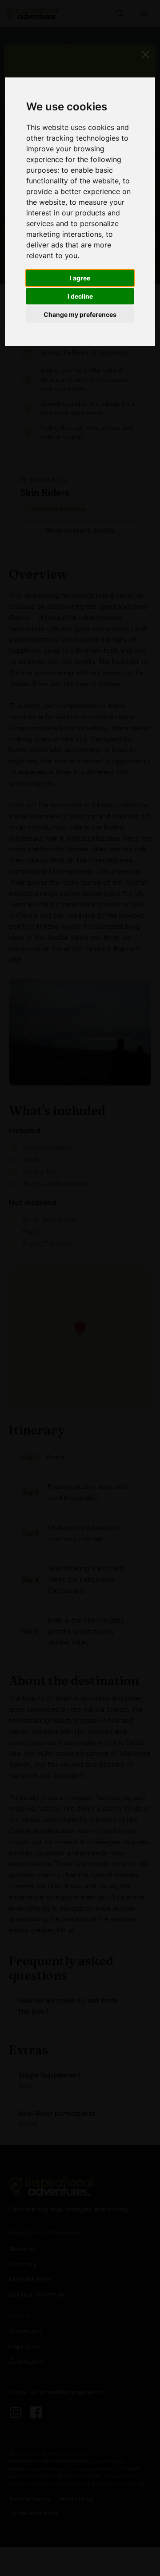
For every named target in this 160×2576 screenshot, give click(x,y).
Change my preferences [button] (80, 314)
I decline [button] (80, 296)
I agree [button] (80, 278)
